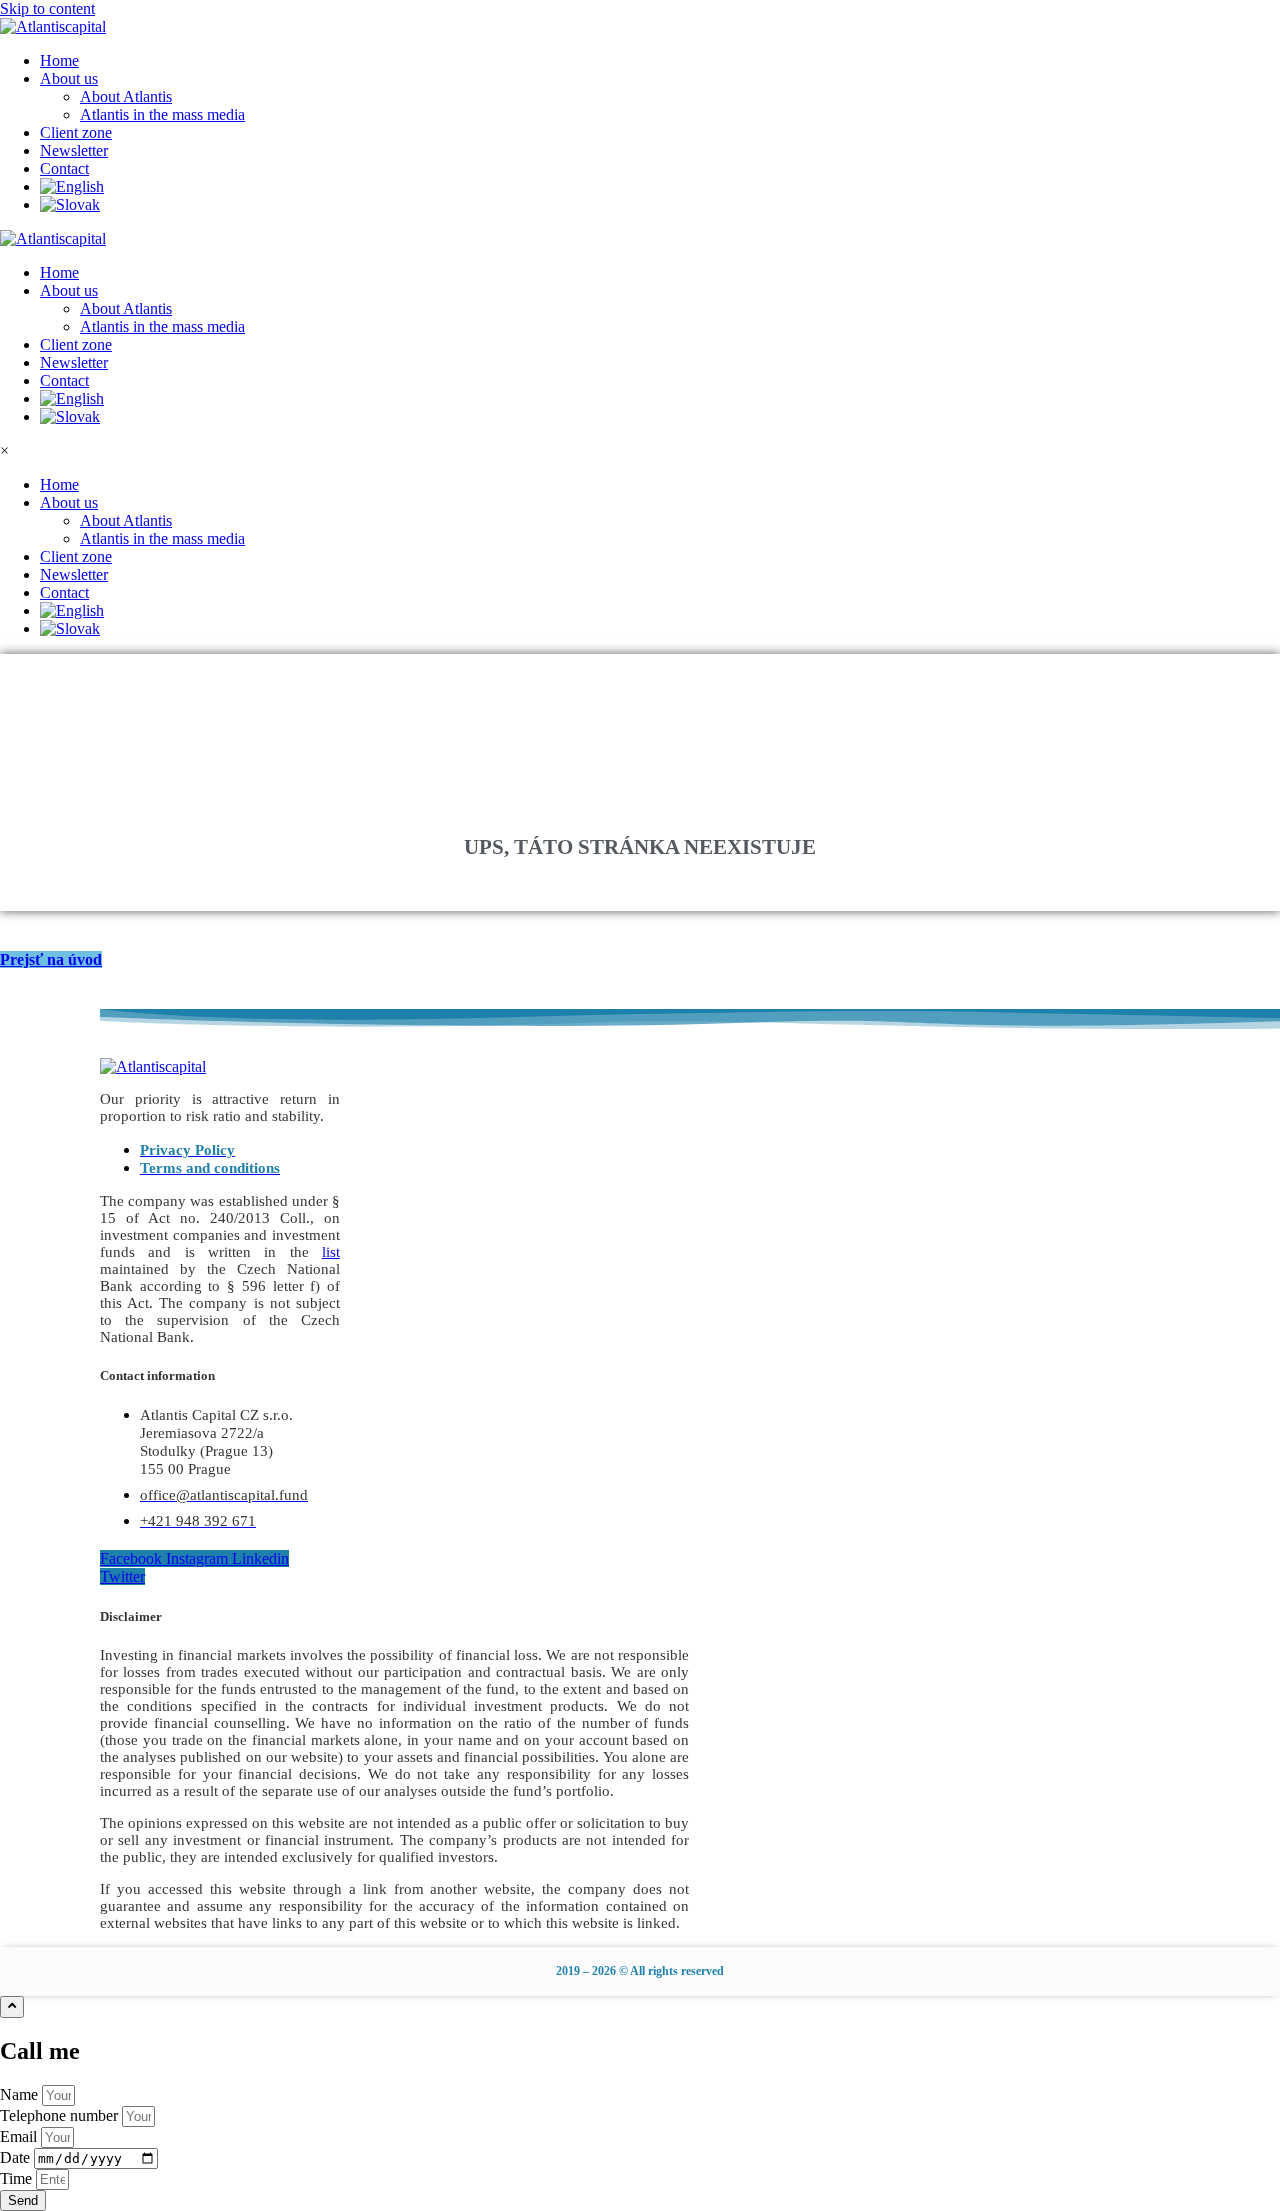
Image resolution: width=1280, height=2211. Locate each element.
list (331, 1252)
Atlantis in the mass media (162, 326)
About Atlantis (126, 308)
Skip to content (47, 8)
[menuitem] (660, 187)
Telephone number (61, 2115)
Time (18, 2178)
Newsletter (74, 362)
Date (17, 2157)
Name (21, 2094)
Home (59, 272)
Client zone (76, 344)
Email (20, 2136)
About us (69, 290)
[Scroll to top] (12, 2007)
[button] (660, 79)
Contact (64, 380)
